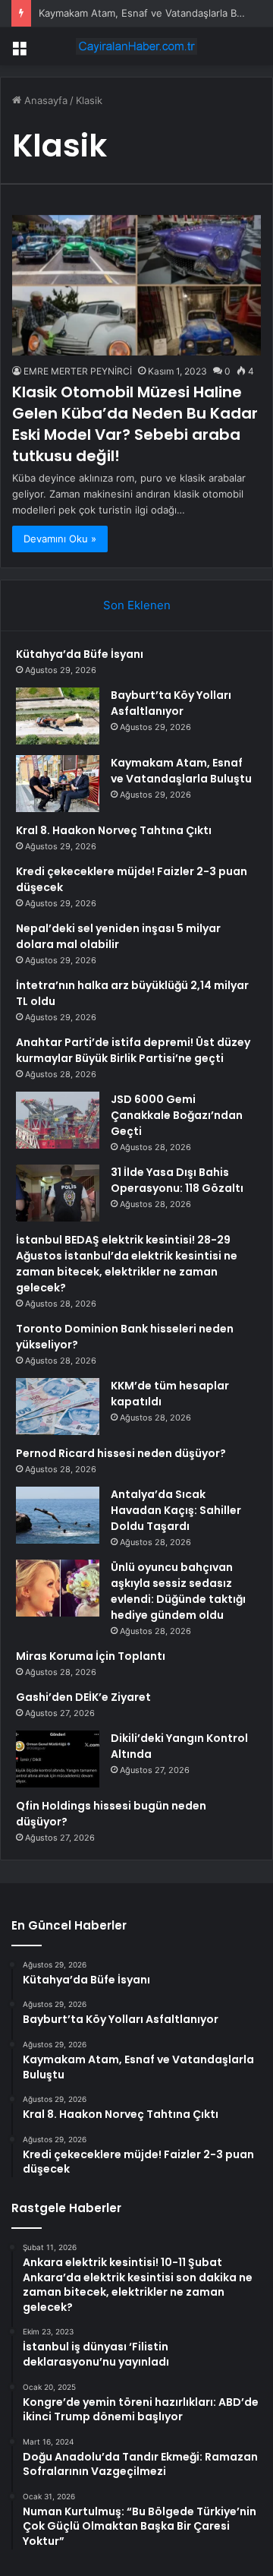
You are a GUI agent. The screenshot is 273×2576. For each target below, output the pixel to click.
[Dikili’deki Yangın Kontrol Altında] (58, 1759)
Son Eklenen (137, 605)
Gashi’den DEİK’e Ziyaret (83, 1697)
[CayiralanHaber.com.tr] (136, 46)
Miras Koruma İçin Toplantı (91, 1656)
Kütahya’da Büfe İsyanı (80, 654)
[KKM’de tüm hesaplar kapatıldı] (58, 1407)
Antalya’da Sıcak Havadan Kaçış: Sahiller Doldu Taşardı (176, 1510)
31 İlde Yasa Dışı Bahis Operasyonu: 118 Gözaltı (177, 1180)
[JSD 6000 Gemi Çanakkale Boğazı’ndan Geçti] (58, 1120)
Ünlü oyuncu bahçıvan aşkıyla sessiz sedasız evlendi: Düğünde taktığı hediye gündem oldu (178, 1591)
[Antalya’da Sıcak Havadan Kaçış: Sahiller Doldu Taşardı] (58, 1515)
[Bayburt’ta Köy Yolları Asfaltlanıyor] (58, 716)
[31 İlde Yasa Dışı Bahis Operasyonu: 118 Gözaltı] (58, 1193)
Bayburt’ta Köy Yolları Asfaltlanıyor (171, 703)
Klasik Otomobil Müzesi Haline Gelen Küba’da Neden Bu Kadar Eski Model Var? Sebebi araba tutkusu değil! (135, 424)
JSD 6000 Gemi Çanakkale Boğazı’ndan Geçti (177, 1115)
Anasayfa (44, 100)
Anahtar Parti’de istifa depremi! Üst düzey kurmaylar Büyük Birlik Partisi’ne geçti (133, 1050)
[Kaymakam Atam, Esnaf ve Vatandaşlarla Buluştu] (58, 784)
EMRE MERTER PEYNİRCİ (78, 371)
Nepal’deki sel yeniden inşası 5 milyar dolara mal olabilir (118, 936)
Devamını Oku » (60, 539)
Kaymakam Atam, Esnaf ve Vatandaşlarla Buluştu (152, 13)
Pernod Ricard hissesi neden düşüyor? (121, 1453)
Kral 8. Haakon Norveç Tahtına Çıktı (114, 830)
